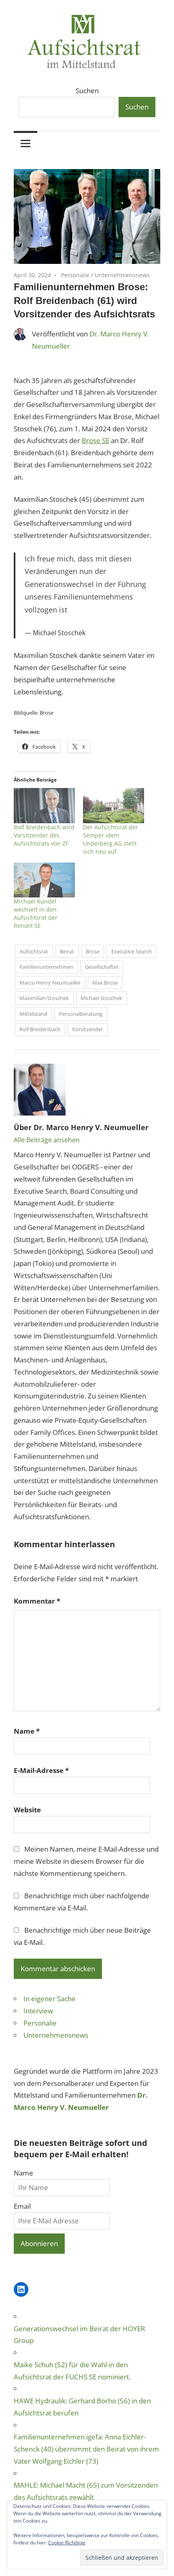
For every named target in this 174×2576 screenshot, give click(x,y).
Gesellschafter (102, 967)
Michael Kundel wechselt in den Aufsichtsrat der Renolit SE (36, 913)
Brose (93, 951)
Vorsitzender (87, 1029)
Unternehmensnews (122, 275)
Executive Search (132, 951)
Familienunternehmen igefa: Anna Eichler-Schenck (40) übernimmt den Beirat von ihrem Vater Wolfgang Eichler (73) (86, 2449)
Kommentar (37, 1601)
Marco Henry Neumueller (50, 983)
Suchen (87, 91)
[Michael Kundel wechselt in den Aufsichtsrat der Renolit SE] (44, 880)
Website (27, 1810)
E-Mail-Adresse (41, 1770)
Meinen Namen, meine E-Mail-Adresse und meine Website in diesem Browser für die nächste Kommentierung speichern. (86, 1861)
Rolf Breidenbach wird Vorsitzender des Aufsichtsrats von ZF (44, 835)
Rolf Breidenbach (40, 1029)
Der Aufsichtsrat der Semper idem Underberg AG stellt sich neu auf (110, 839)
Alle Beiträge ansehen (47, 1140)
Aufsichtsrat (34, 951)
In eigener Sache (50, 1999)
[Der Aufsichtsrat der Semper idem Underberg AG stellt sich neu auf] (114, 805)
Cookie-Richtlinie (67, 2543)
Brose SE (95, 440)
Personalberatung (81, 1014)
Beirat (67, 951)
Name (27, 1731)
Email (22, 2206)
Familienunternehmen (46, 967)
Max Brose (105, 983)
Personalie (75, 275)
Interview (38, 2011)
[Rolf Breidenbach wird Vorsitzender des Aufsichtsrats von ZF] (44, 805)
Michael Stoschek (101, 998)
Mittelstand (33, 1014)
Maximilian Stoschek (44, 998)
